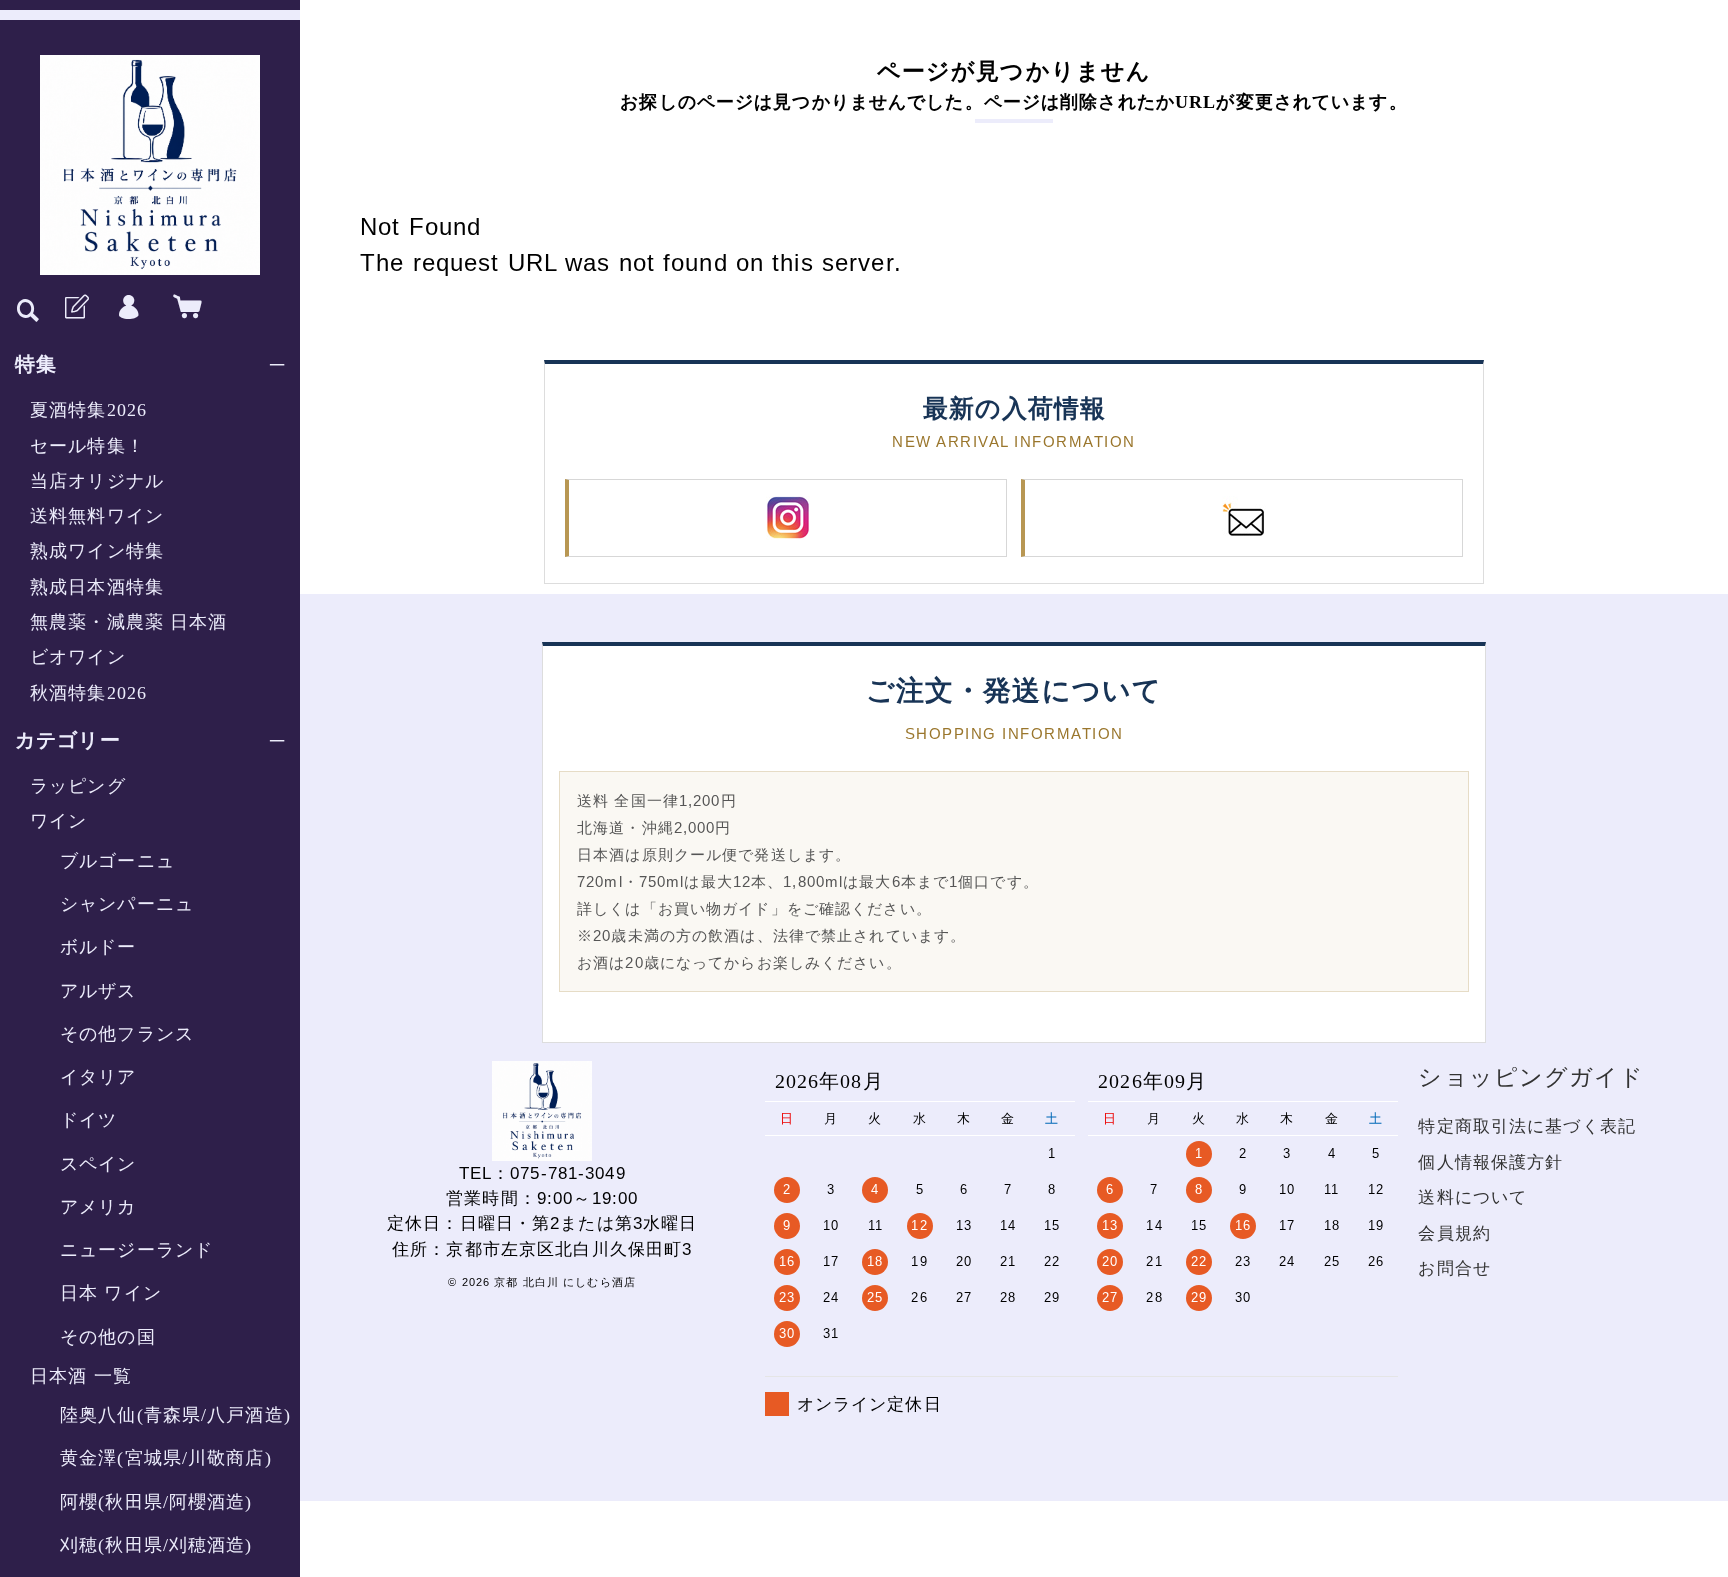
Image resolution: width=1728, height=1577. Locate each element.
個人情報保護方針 (1490, 1162)
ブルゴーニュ (117, 861)
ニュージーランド (136, 1250)
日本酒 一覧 (81, 1376)
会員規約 (1454, 1233)
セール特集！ (87, 446)
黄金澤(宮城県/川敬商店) (166, 1458)
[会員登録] (75, 308)
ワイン (58, 821)
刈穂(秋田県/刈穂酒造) (156, 1545)
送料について (1472, 1197)
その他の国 (108, 1337)
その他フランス (127, 1034)
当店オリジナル (97, 481)
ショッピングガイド (1531, 1077)
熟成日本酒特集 (97, 587)
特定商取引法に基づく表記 (1527, 1126)
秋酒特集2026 (88, 693)
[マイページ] (129, 308)
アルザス (98, 991)
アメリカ (98, 1207)
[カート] (183, 308)
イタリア (98, 1077)
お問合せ (1454, 1268)
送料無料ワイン (97, 516)
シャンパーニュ (127, 904)
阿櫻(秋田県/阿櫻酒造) (156, 1502)
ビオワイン (78, 657)
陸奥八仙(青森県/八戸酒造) (175, 1415)
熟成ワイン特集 (97, 551)
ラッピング (78, 786)
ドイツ (88, 1120)
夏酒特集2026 (88, 410)
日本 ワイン (111, 1293)
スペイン (98, 1164)
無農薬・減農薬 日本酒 (128, 622)
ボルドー (98, 947)
